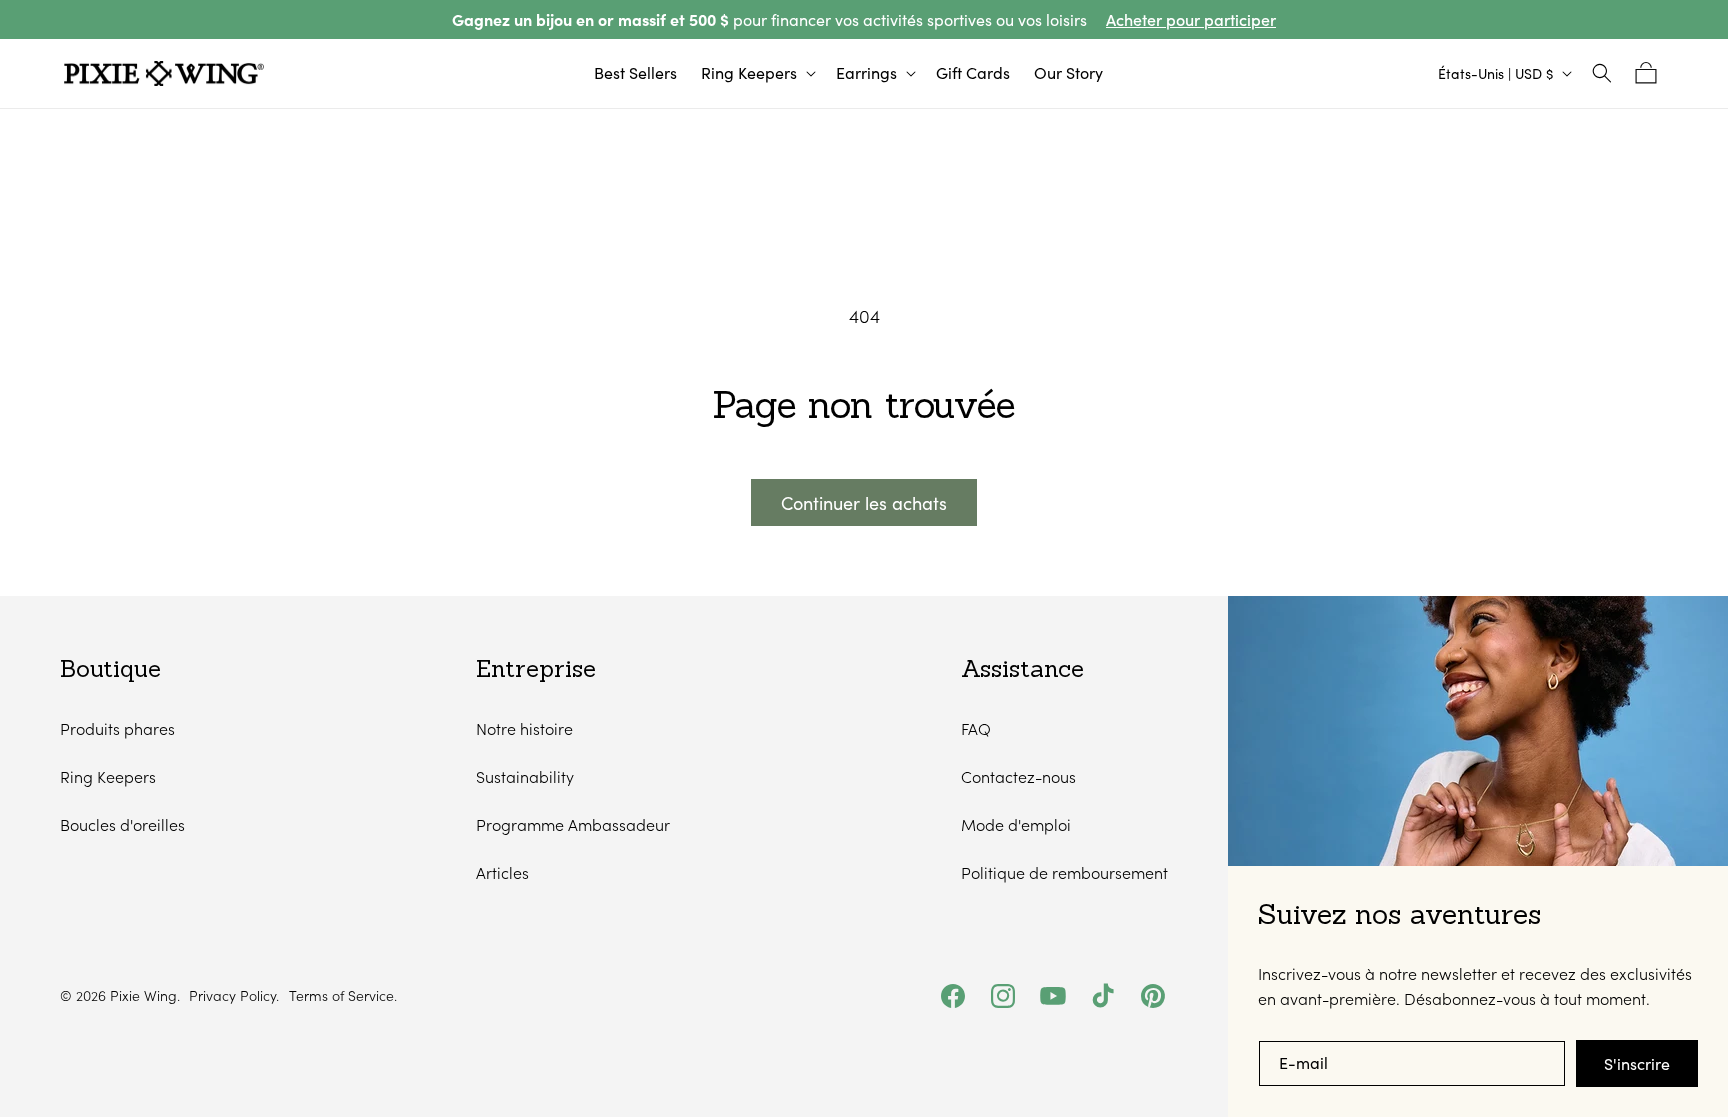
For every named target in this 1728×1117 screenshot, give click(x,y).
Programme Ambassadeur (573, 824)
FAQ (976, 728)
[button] (756, 73)
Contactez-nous (1018, 776)
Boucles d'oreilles (122, 824)
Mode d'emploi (1016, 824)
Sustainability (525, 776)
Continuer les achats (864, 503)
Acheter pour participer (1191, 19)
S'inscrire (1637, 1063)
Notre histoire (524, 728)
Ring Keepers (108, 776)
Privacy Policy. (234, 996)
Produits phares (117, 728)
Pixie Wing (143, 995)
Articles (502, 872)
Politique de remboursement (1064, 872)
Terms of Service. (343, 996)
